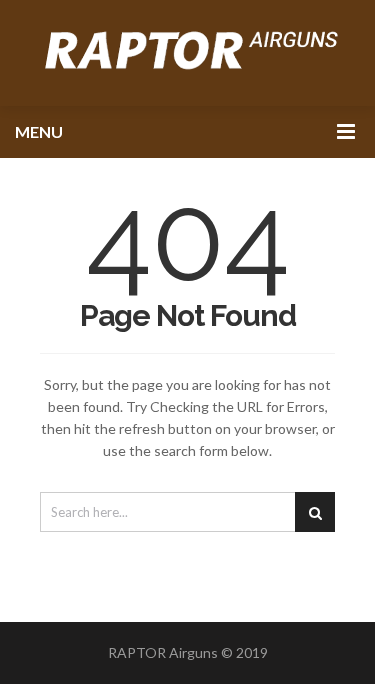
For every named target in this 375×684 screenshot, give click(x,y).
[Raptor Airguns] (187, 53)
